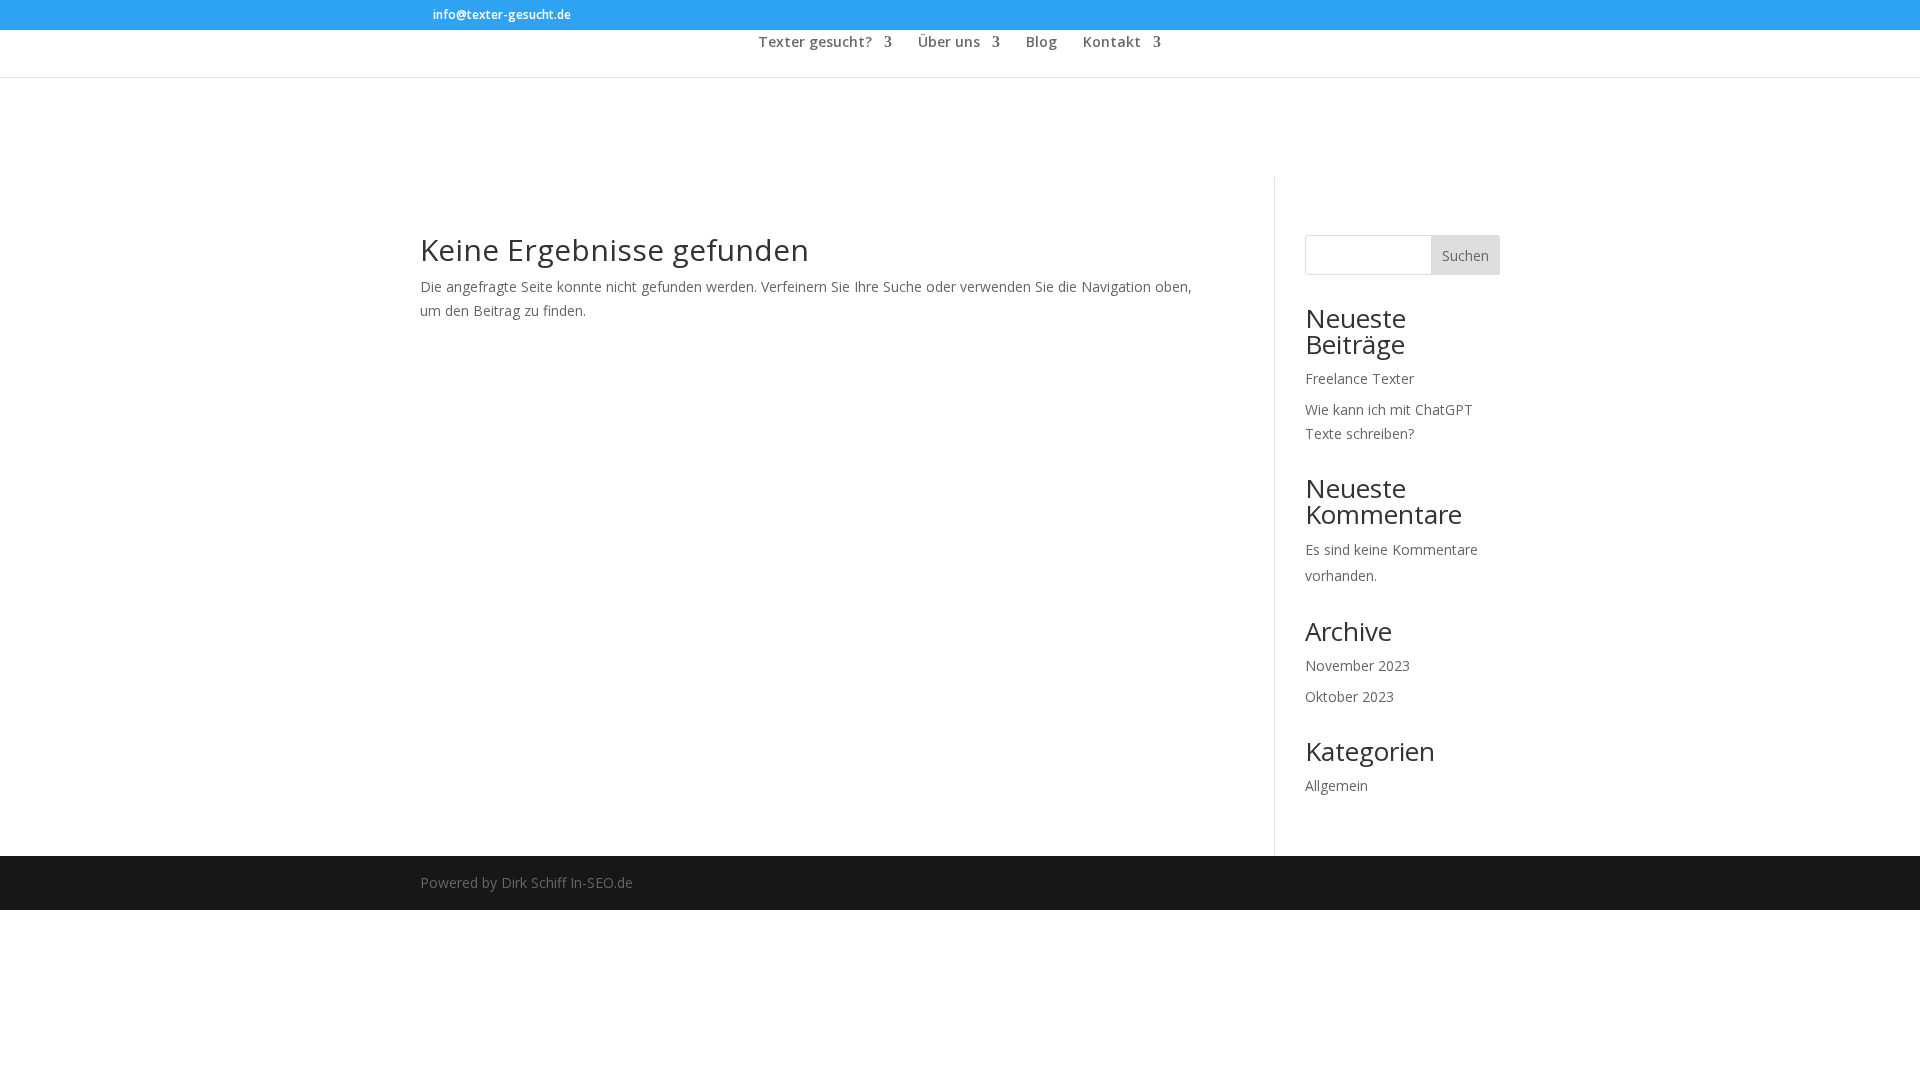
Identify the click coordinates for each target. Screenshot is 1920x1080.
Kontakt (1112, 43)
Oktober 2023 (1349, 696)
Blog (1041, 43)
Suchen (1465, 255)
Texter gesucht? (815, 43)
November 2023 (1357, 665)
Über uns (949, 43)
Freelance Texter (1359, 378)
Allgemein (1336, 785)
